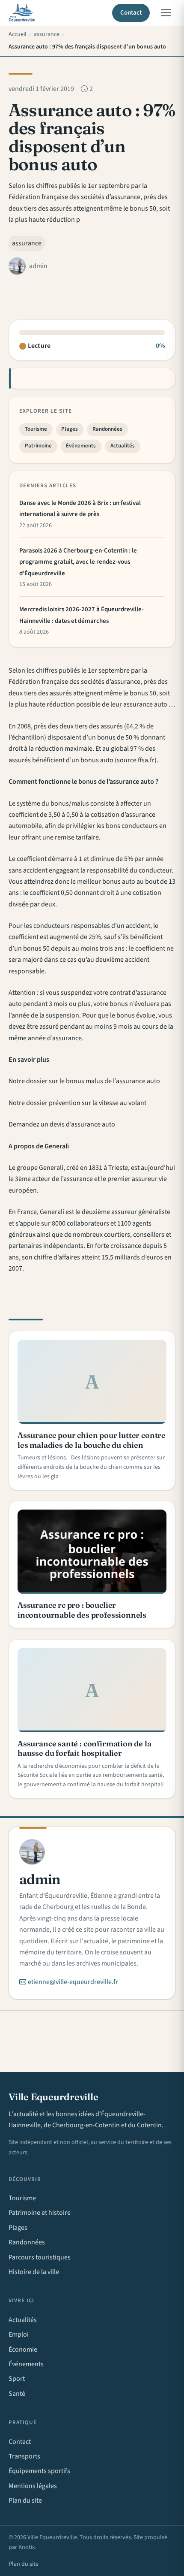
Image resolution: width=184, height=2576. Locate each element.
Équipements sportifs (39, 2471)
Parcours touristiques (40, 2257)
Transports (24, 2456)
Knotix (27, 2547)
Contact (131, 13)
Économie (23, 2350)
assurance (27, 243)
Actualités (123, 446)
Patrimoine (38, 446)
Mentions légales (33, 2486)
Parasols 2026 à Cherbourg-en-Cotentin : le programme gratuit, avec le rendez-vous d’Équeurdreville (78, 562)
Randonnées (107, 429)
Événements (81, 446)
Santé (17, 2394)
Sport (17, 2379)
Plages (70, 429)
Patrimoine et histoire (40, 2213)
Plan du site (25, 2501)
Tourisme (36, 429)
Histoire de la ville (34, 2272)
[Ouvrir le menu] (166, 13)
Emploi (19, 2334)
